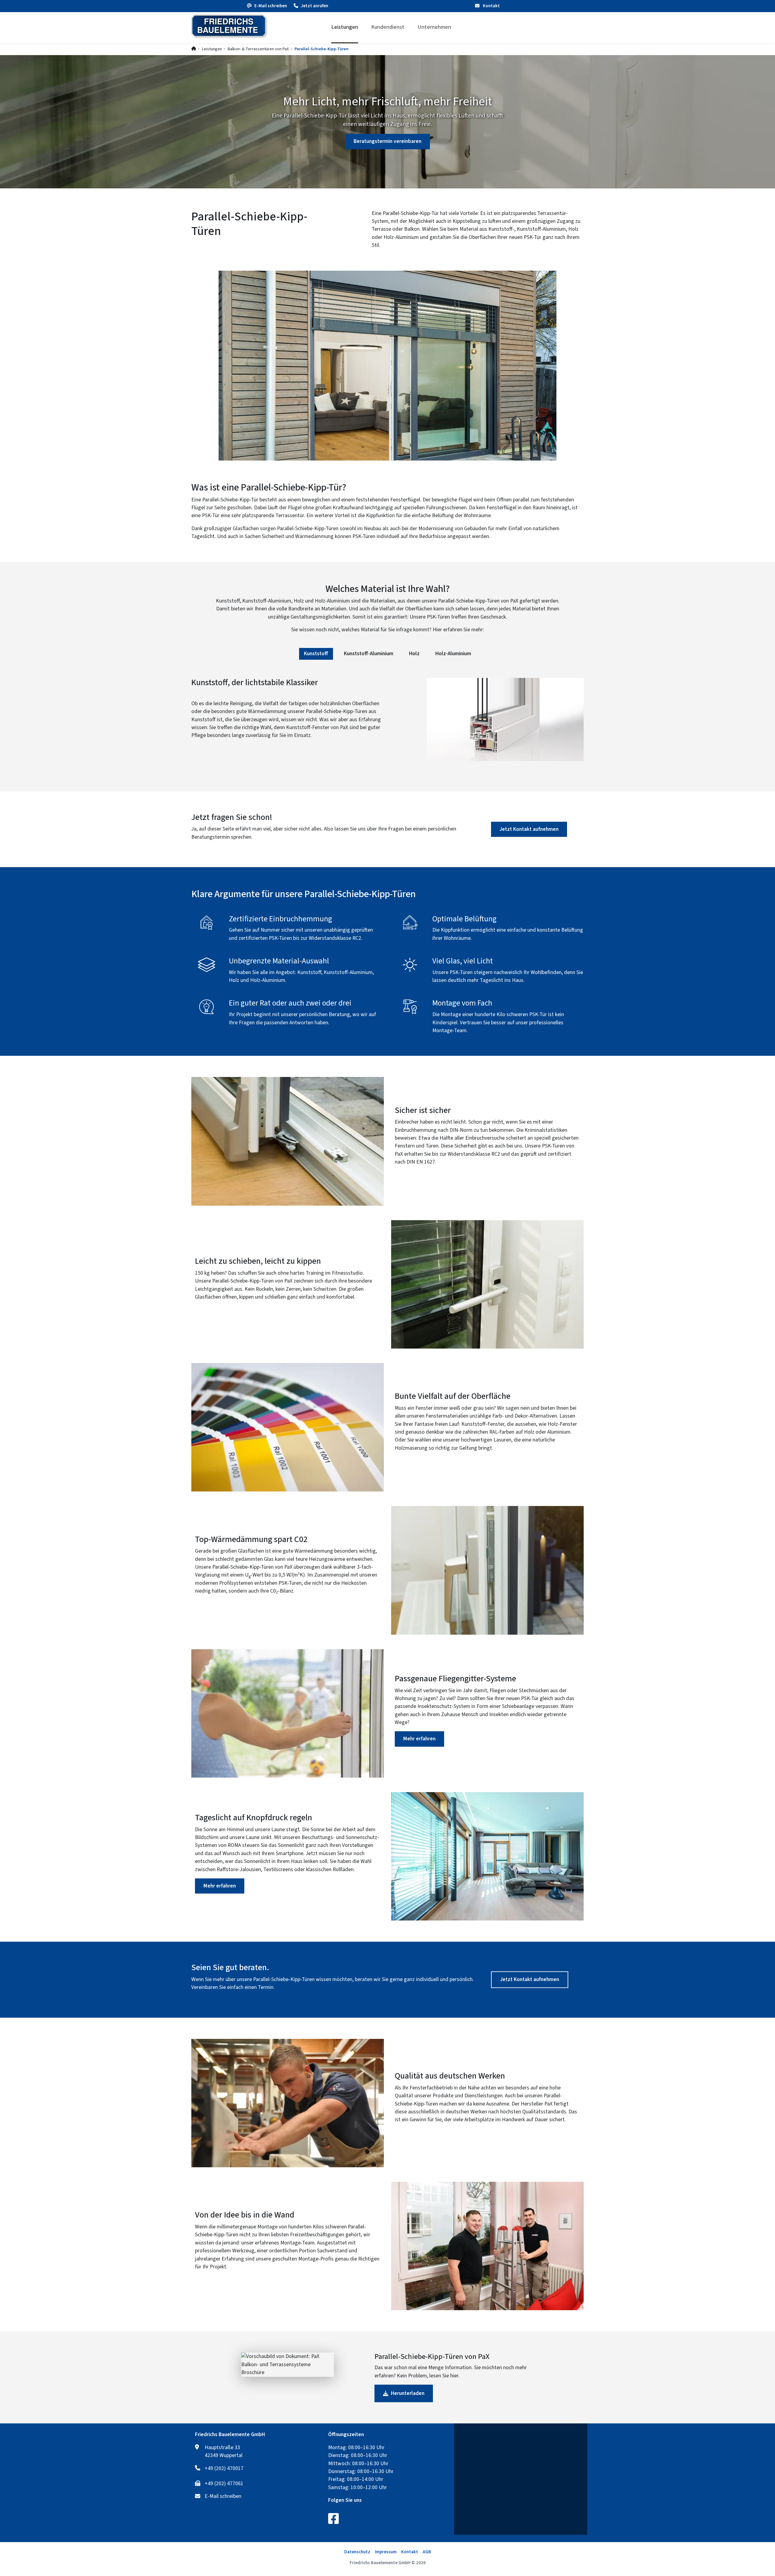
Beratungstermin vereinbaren (387, 141)
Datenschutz (357, 2552)
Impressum (386, 2552)
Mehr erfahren (419, 1739)
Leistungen (345, 27)
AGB (427, 2552)
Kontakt (491, 6)
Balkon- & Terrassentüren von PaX (258, 49)
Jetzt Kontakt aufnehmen (529, 829)
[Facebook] (333, 2518)
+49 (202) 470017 (224, 2469)
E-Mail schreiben (223, 2496)
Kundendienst (388, 27)
